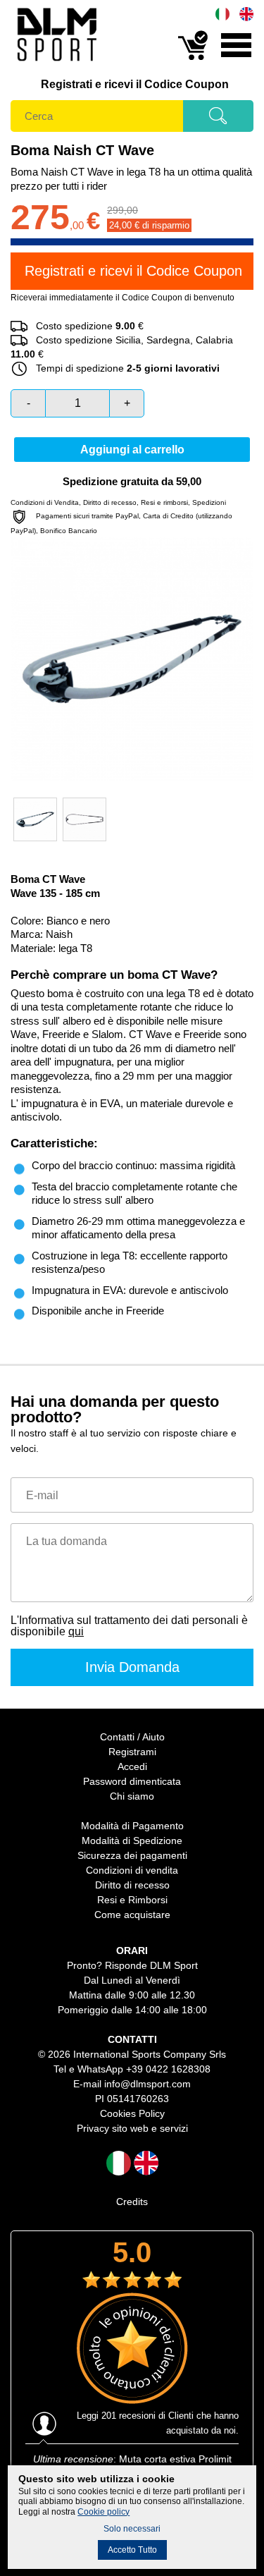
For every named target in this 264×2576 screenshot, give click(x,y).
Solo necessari (132, 2529)
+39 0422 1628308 (168, 2069)
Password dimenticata (132, 1781)
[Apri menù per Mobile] (236, 59)
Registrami (132, 1752)
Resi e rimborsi (164, 502)
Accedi (132, 1766)
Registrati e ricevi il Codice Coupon (135, 84)
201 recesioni (128, 2416)
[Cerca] (218, 121)
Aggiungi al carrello (132, 450)
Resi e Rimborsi (132, 1900)
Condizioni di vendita (132, 1870)
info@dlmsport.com (147, 2084)
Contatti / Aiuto (132, 1737)
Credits (132, 2202)
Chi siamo (132, 1796)
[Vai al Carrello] (193, 59)
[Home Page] (56, 64)
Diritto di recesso (110, 502)
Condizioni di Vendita (45, 502)
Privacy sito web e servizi (132, 2128)
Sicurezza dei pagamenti (132, 1855)
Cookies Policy (132, 2113)
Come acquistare (132, 1915)
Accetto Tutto (132, 2550)
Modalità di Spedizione (132, 1841)
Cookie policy (103, 2512)
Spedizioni (209, 502)
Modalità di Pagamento (132, 1826)
